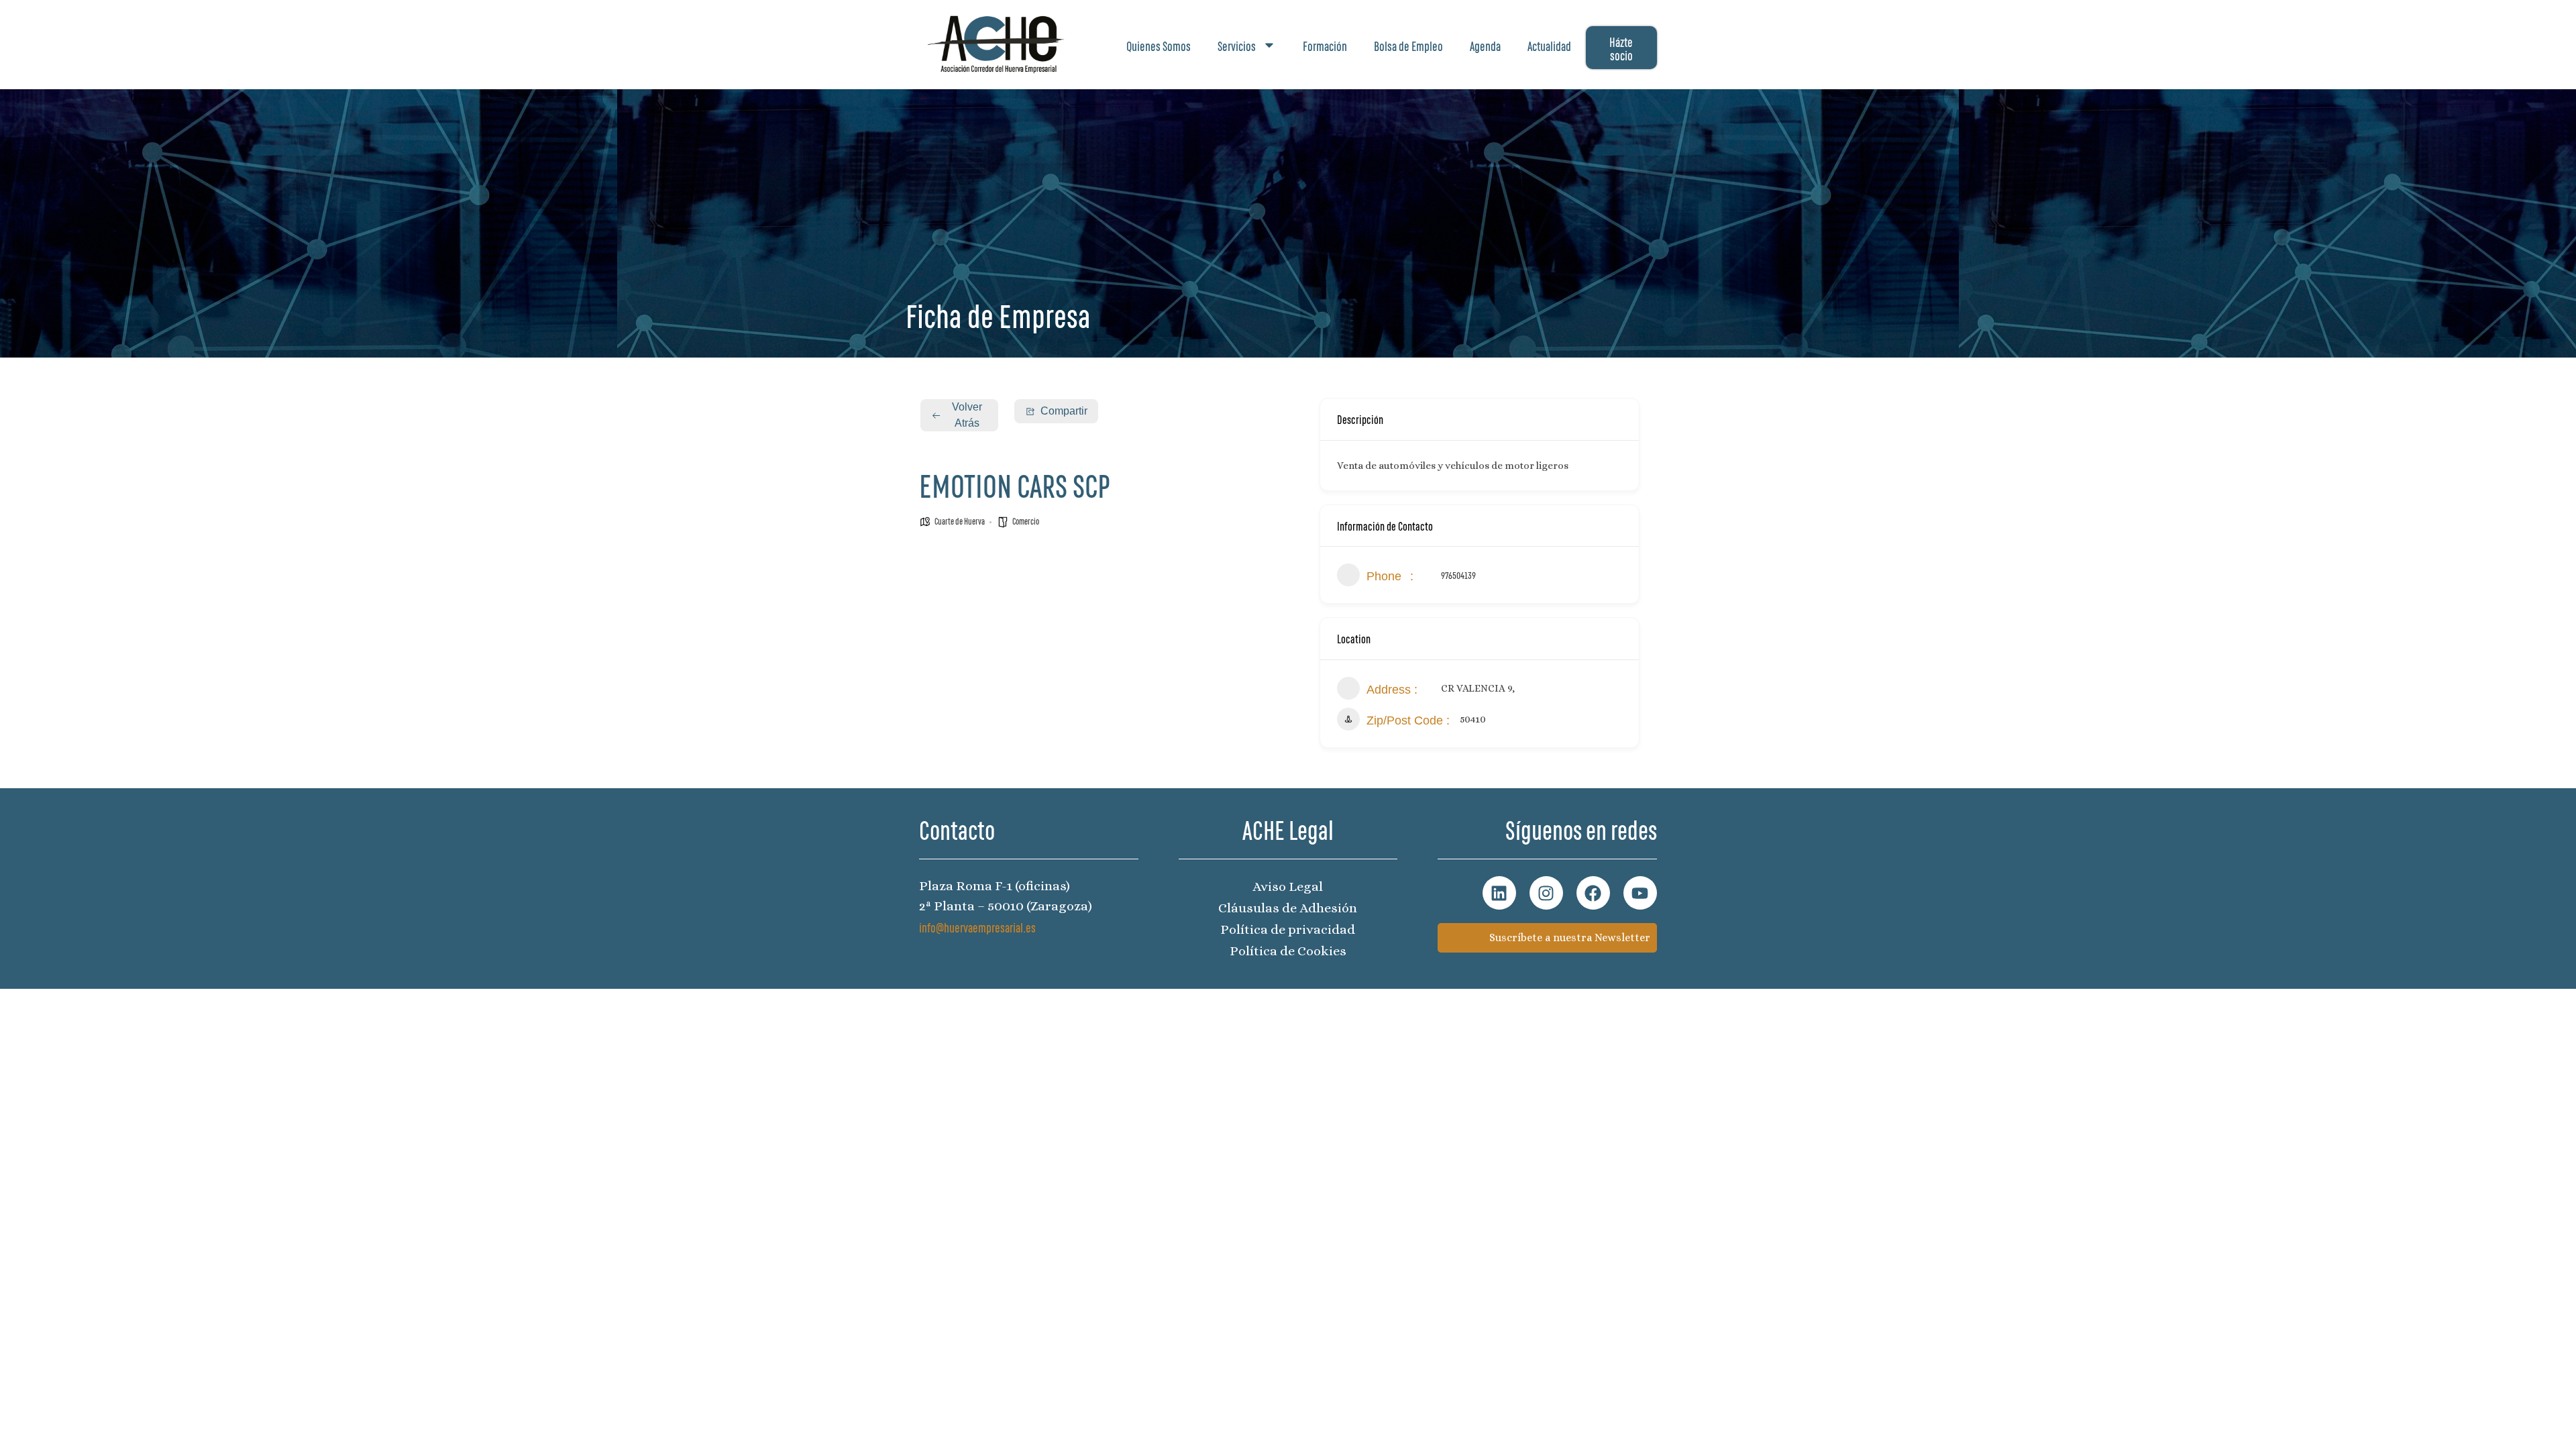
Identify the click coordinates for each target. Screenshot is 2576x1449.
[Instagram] (1546, 893)
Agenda (1485, 45)
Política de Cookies (1288, 951)
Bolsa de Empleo (1408, 45)
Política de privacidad (1288, 929)
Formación (1325, 45)
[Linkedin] (1499, 893)
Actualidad (1549, 45)
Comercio (1026, 521)
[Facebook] (1593, 893)
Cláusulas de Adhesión (1288, 908)
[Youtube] (1640, 893)
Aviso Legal (1288, 887)
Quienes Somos (1159, 45)
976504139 (1458, 575)
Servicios (1237, 45)
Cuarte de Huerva (960, 521)
